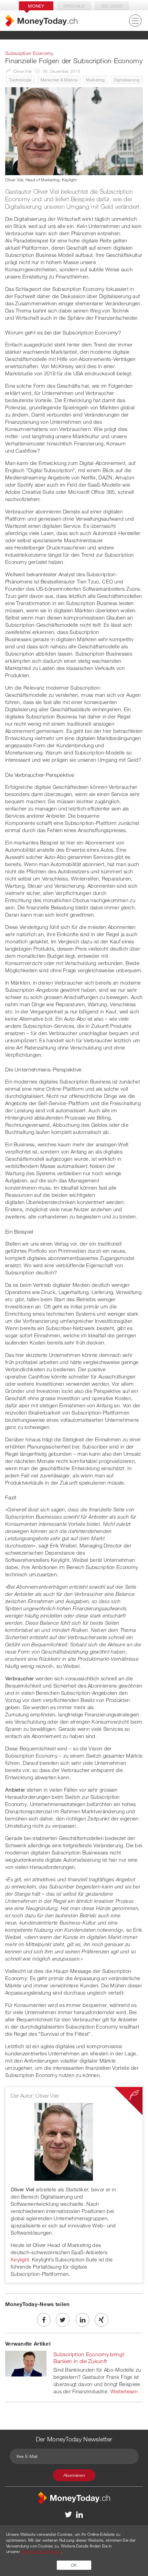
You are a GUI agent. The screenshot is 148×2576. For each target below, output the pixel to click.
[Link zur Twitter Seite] (69, 2514)
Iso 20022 (112, 6)
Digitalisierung (127, 80)
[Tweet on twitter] (63, 2320)
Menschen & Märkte (59, 80)
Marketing (95, 80)
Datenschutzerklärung (41, 2551)
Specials (74, 6)
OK (74, 2565)
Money (36, 6)
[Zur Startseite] (41, 21)
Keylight (20, 2259)
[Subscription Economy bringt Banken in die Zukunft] (26, 2363)
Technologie (20, 80)
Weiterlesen (124, 2391)
